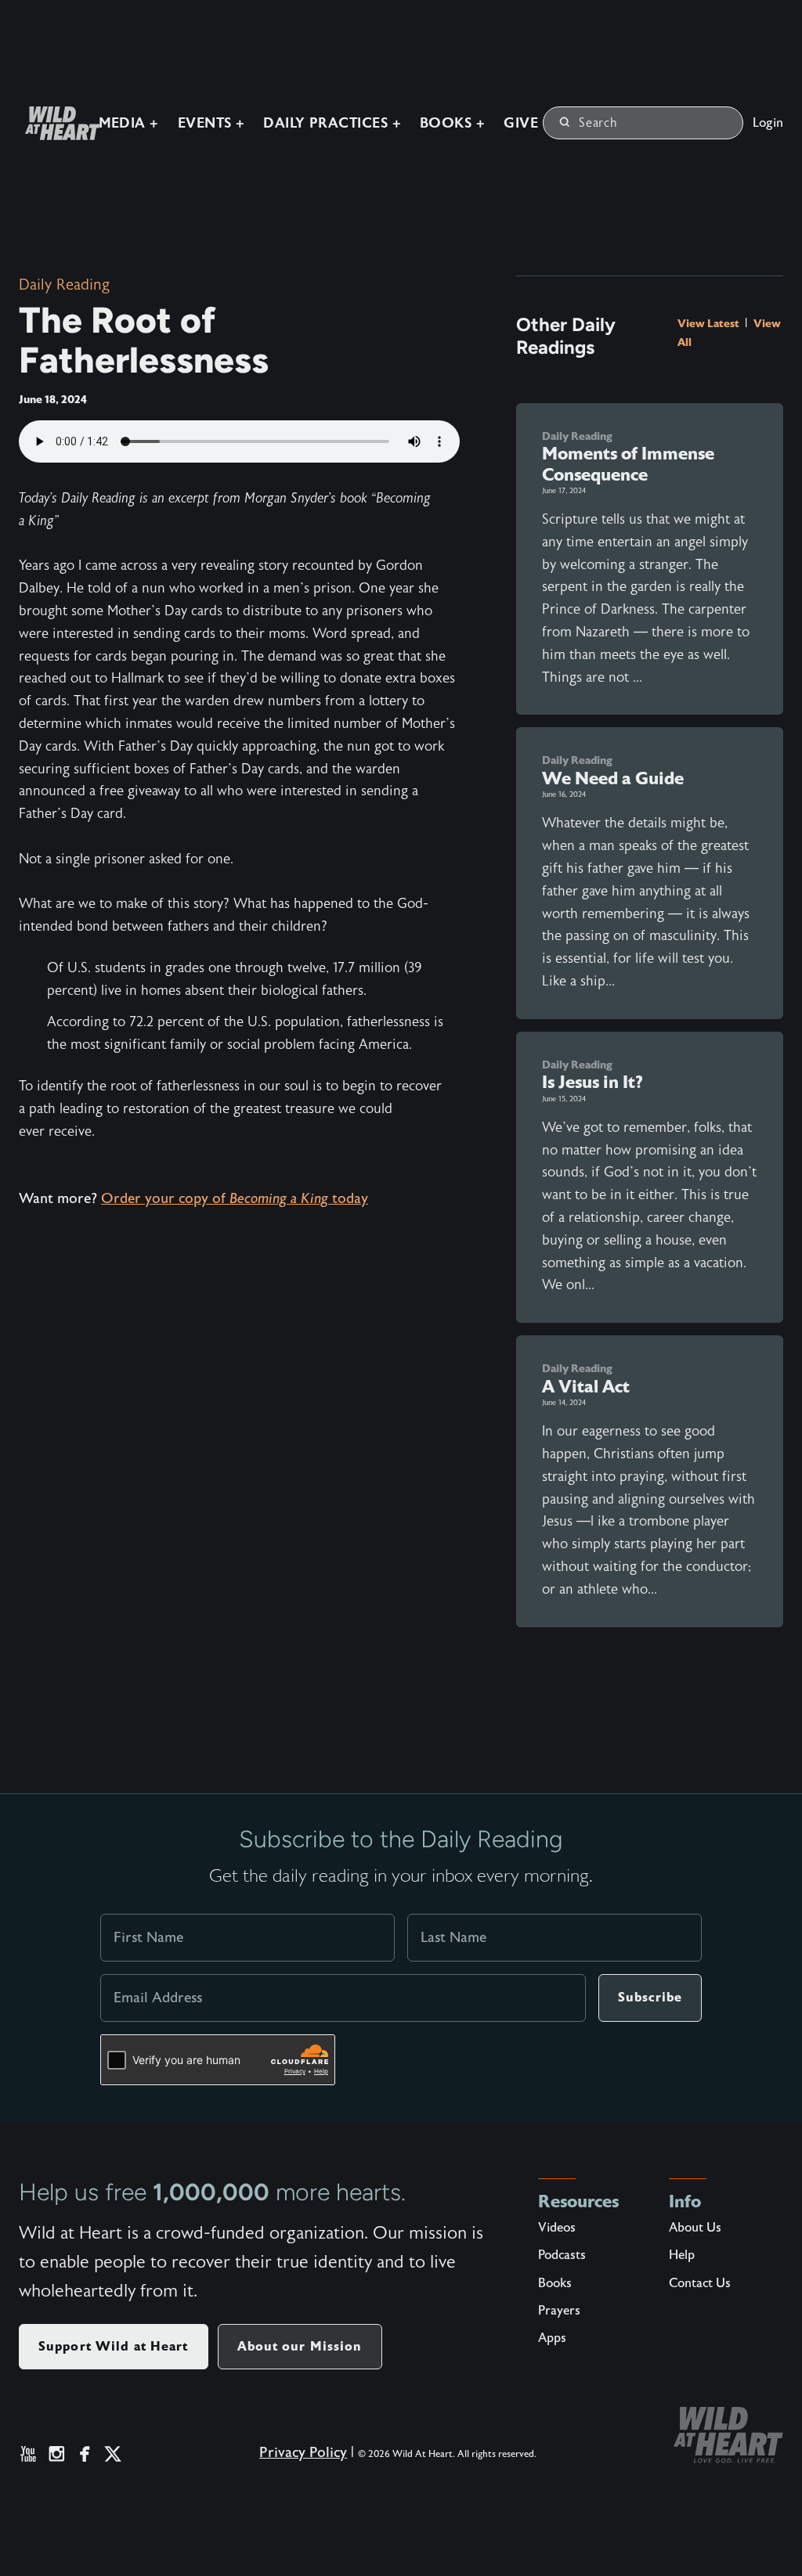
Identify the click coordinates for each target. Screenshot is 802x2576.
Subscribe (650, 1997)
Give (521, 123)
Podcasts (562, 2255)
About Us (695, 2228)
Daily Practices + (332, 123)
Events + (211, 123)
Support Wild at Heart (114, 2346)
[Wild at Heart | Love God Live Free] (56, 123)
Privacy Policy (303, 2453)
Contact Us (700, 2283)
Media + (129, 123)
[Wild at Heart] (728, 2435)
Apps (552, 2338)
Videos (557, 2228)
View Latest (710, 323)
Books (555, 2283)
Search (598, 123)
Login (768, 123)
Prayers (559, 2311)
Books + (452, 123)
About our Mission (300, 2346)
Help (682, 2255)
